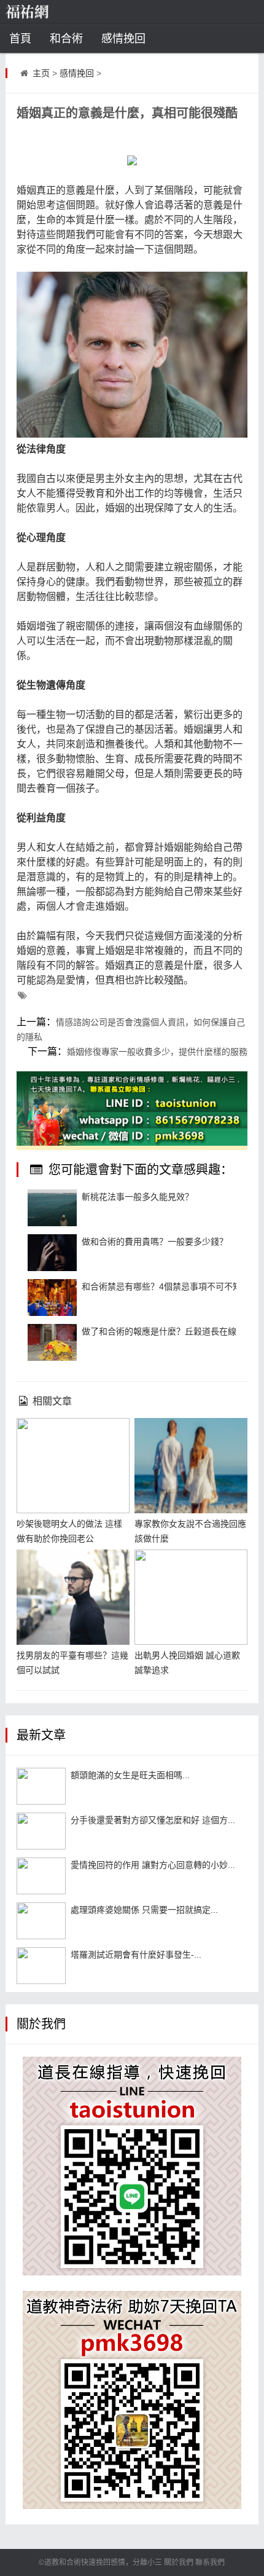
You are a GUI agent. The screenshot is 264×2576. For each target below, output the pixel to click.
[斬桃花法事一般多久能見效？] (52, 1208)
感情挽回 (123, 39)
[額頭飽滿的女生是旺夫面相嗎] (41, 1786)
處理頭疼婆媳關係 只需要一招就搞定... (144, 1910)
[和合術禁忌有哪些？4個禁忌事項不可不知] (52, 1298)
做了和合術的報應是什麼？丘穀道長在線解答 (168, 1331)
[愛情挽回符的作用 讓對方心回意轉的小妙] (41, 1876)
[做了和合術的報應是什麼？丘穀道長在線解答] (52, 1342)
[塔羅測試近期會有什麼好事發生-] (41, 1966)
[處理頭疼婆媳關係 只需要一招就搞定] (41, 1921)
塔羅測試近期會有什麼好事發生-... (136, 1955)
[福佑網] (46, 12)
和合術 (66, 39)
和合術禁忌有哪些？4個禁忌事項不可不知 (161, 1286)
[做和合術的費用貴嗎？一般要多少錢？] (52, 1253)
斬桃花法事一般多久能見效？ (138, 1197)
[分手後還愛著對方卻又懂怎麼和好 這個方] (41, 1831)
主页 (41, 73)
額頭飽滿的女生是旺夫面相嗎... (130, 1775)
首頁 (20, 39)
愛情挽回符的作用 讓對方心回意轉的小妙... (153, 1865)
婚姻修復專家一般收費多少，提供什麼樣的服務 (157, 1052)
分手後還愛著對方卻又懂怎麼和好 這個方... (153, 1820)
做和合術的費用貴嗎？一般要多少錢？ (155, 1242)
